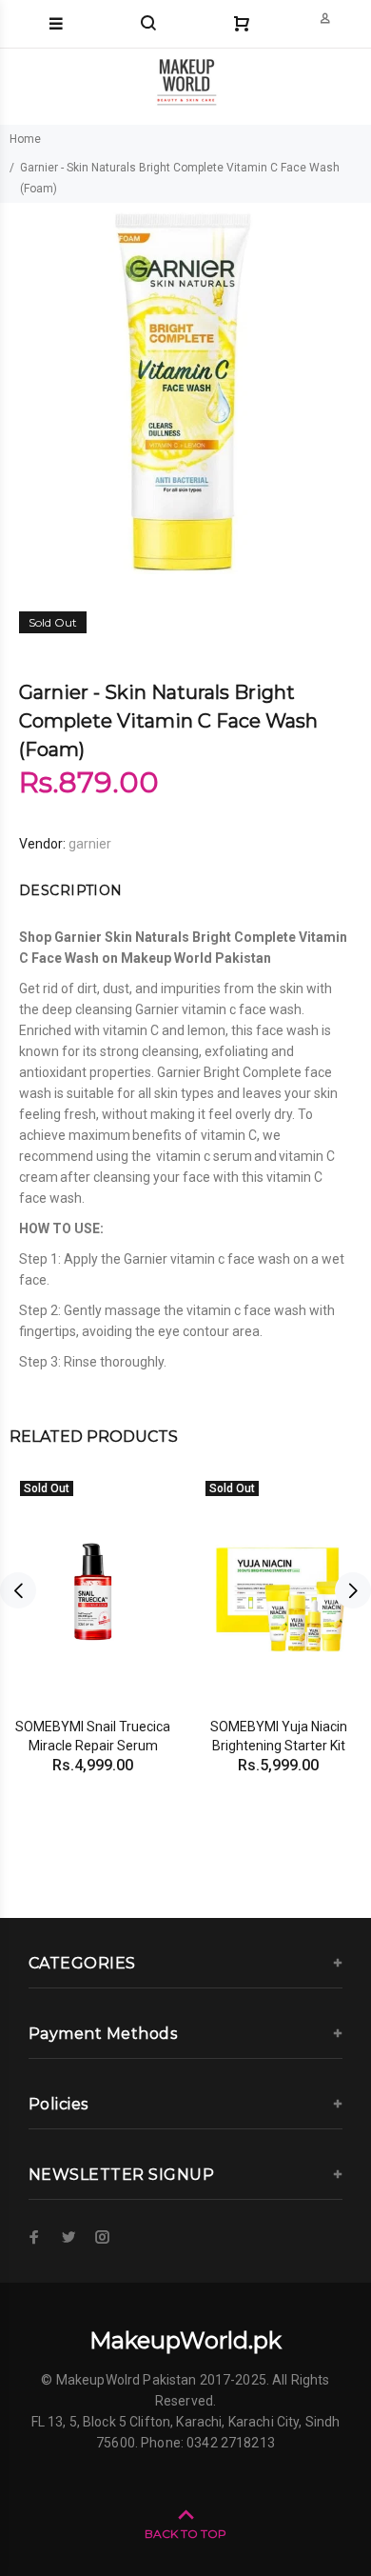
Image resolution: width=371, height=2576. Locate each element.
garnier (90, 844)
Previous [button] (18, 1590)
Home (25, 139)
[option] (185, 389)
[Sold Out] (93, 1591)
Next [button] (353, 1590)
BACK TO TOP (185, 2534)
